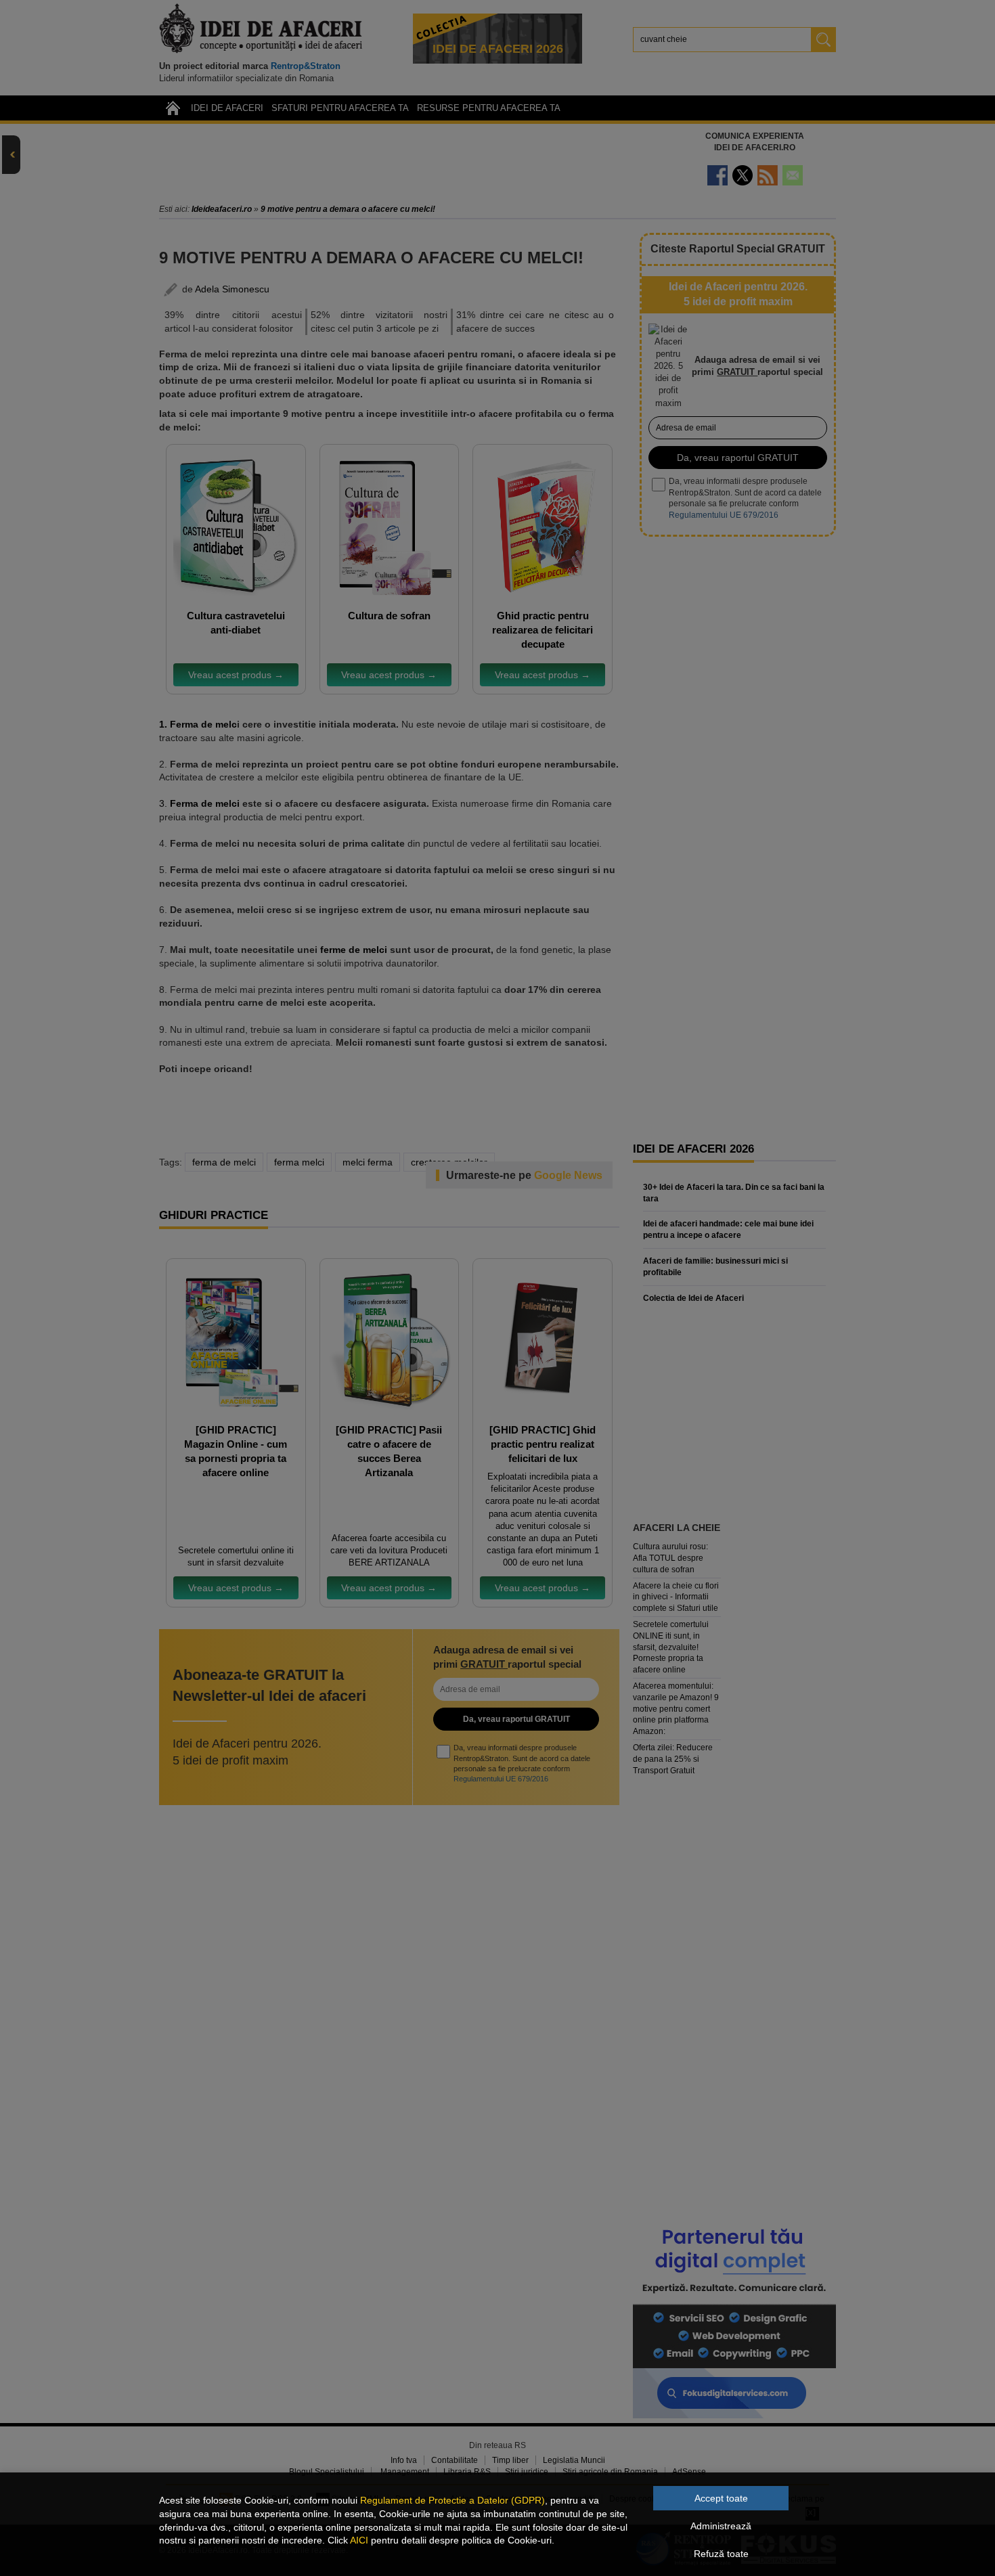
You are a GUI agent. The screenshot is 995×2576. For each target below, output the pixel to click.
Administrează (721, 2526)
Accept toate (721, 2498)
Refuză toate (721, 2554)
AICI (359, 2540)
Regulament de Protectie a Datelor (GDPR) (452, 2500)
